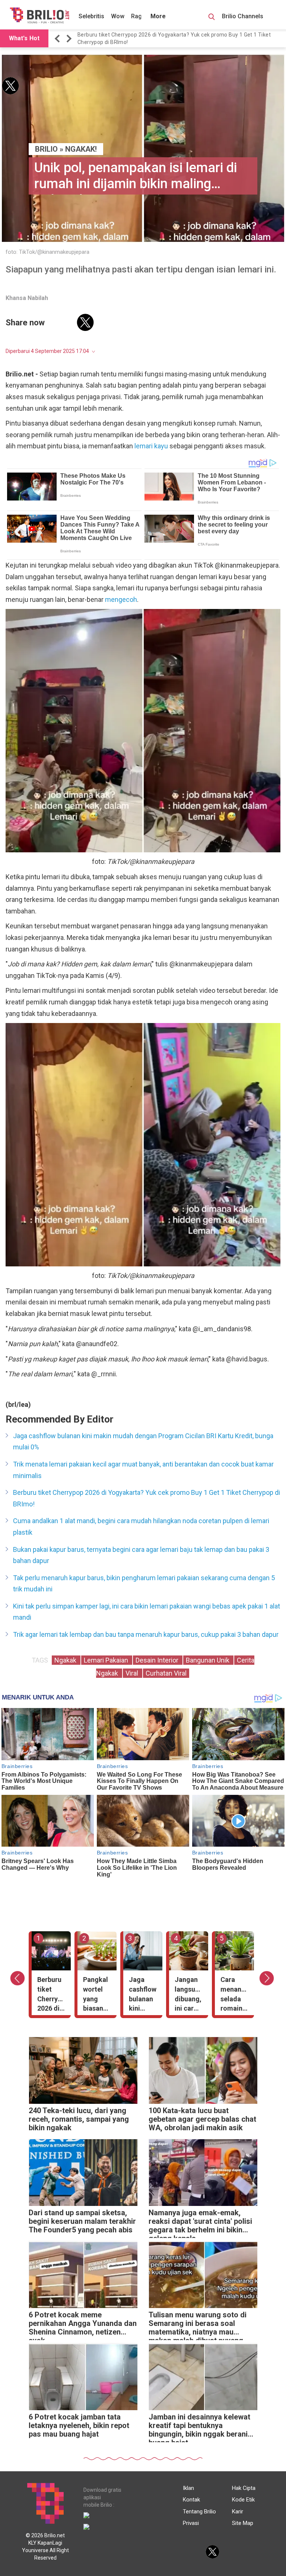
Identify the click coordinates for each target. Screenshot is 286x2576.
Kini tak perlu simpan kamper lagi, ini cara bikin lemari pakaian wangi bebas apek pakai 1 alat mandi (147, 1612)
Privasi (191, 2523)
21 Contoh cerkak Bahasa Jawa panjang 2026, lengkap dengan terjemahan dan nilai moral (181, 38)
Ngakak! (81, 149)
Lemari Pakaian (107, 1660)
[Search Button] (212, 18)
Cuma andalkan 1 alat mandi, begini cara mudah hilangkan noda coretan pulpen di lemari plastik (141, 1527)
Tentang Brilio (199, 2512)
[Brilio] (39, 15)
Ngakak (66, 1660)
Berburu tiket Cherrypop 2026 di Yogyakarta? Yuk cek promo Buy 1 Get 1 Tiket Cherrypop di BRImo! (147, 1498)
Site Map (243, 2523)
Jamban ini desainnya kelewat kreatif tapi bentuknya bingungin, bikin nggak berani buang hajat (199, 2427)
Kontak (191, 2500)
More (158, 16)
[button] (58, 39)
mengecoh (121, 599)
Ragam (141, 16)
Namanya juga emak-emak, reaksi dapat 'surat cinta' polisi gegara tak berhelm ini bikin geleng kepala (200, 2223)
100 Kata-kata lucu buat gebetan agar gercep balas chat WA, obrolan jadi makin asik (202, 2119)
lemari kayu (151, 446)
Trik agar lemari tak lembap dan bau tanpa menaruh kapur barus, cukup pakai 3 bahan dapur (146, 1634)
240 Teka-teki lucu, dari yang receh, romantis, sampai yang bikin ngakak (79, 2119)
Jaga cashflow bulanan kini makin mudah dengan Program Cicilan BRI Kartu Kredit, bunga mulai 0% (143, 1442)
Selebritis (91, 16)
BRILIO (46, 149)
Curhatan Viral (166, 1673)
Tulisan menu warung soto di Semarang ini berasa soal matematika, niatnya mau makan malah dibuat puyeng (198, 2325)
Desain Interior (158, 1660)
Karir (238, 2512)
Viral (133, 1673)
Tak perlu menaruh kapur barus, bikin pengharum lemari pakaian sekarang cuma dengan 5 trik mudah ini (144, 1584)
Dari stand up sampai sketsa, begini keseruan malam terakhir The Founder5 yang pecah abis (82, 2221)
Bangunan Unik (208, 1660)
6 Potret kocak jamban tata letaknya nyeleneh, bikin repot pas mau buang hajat (79, 2426)
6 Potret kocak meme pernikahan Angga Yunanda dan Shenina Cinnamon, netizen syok (83, 2325)
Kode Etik (243, 2500)
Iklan (188, 2488)
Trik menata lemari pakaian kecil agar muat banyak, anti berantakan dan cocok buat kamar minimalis (143, 1470)
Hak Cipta (244, 2488)
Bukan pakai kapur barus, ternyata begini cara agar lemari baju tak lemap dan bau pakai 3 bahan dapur (141, 1555)
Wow (118, 16)
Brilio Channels (243, 16)
